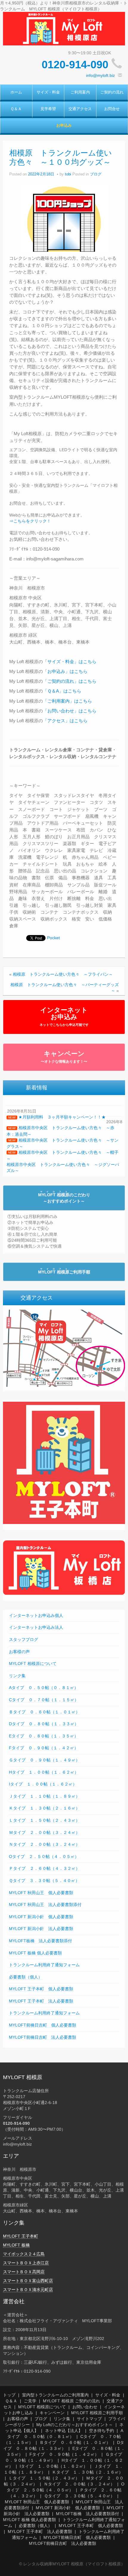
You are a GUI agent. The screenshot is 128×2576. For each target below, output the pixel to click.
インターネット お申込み (64, 1016)
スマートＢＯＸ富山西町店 (28, 2281)
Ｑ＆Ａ (16, 109)
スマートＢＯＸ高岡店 (24, 2272)
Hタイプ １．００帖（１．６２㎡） (44, 1772)
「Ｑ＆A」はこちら (62, 691)
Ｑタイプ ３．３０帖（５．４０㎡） (44, 1880)
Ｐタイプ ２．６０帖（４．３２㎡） (44, 1868)
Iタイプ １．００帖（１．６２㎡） (43, 1784)
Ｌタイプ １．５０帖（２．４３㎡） (44, 1820)
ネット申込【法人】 (64, 2431)
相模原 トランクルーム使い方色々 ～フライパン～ (63, 974)
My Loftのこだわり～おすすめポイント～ (75, 2425)
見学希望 (48, 109)
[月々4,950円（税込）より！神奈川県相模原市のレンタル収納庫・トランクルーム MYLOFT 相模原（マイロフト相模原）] (64, 28)
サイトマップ (89, 2419)
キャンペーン (64, 1057)
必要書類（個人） (26, 1977)
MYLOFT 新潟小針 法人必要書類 (41, 1929)
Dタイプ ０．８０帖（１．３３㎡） (44, 1724)
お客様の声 (19, 1652)
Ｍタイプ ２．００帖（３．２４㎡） (44, 1832)
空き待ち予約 (102, 2431)
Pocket (53, 938)
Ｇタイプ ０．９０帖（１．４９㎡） (44, 1760)
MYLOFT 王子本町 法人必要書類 (41, 2001)
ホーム (16, 92)
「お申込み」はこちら (65, 671)
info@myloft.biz (100, 75)
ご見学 (30, 2401)
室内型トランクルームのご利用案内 (55, 2395)
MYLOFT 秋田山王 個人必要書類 (41, 1893)
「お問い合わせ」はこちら (70, 711)
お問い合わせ (85, 2407)
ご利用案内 (80, 92)
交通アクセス (80, 109)
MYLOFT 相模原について (33, 1664)
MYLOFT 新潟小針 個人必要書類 (41, 1917)
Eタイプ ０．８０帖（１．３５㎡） (44, 1736)
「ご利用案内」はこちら (67, 701)
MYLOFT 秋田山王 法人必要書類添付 (45, 1905)
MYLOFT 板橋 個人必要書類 (35, 1953)
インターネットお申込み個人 (36, 1615)
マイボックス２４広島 (24, 2254)
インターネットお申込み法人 (36, 1627)
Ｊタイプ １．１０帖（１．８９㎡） (44, 1796)
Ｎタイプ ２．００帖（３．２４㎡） (44, 1844)
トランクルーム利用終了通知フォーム (44, 1965)
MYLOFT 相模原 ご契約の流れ (71, 2401)
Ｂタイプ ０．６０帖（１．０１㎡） (44, 1712)
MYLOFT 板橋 (16, 2245)
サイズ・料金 (48, 92)
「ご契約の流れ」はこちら (70, 681)
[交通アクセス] (64, 1348)
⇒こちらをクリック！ (30, 521)
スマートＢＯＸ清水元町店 (28, 2290)
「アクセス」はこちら (65, 721)
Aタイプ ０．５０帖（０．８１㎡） (44, 1688)
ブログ (96, 174)
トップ (9, 2395)
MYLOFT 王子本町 (21, 2236)
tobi (68, 174)
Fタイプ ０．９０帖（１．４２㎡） (44, 1748)
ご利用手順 (64, 1272)
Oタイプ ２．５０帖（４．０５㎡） (44, 1856)
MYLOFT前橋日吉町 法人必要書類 (43, 2037)
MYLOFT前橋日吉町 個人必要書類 (43, 2025)
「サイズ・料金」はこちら (70, 662)
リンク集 (17, 1676)
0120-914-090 (75, 65)
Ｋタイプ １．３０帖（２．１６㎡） (44, 1808)
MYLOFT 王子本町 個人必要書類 (41, 1989)
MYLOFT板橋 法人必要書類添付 (40, 1941)
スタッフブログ (24, 1639)
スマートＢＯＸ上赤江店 (26, 2263)
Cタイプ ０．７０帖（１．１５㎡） (44, 1700)
